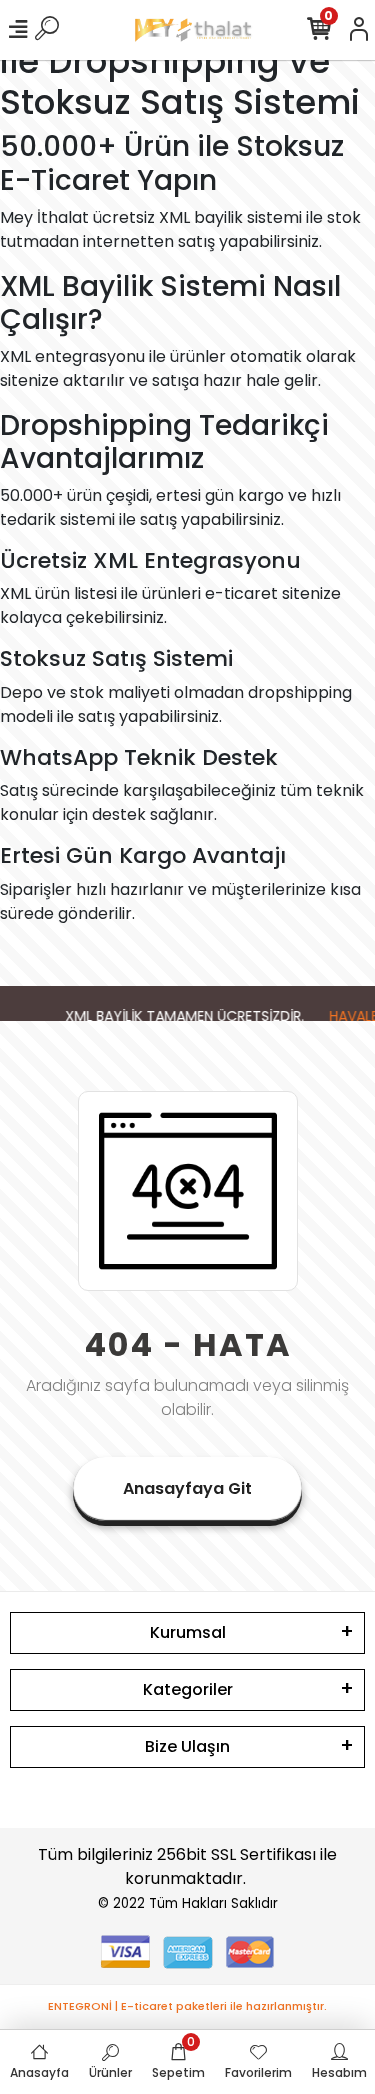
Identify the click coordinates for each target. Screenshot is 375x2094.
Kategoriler (188, 1689)
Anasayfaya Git (187, 1488)
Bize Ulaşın (187, 1746)
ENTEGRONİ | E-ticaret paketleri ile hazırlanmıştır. (187, 2006)
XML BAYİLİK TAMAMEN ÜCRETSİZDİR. (180, 1016)
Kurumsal (188, 1632)
